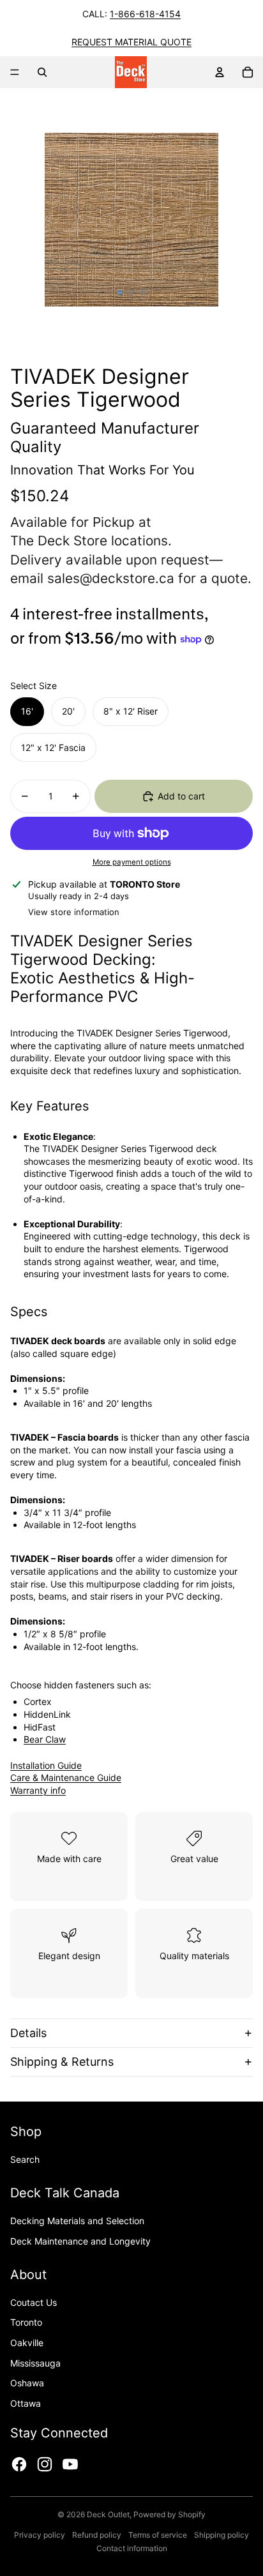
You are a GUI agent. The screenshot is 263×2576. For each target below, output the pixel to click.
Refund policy (97, 2535)
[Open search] (42, 72)
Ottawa (26, 2403)
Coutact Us (34, 2302)
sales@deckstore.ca (111, 578)
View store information (74, 912)
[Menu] (15, 72)
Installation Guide (46, 1765)
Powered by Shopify (169, 2514)
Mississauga (35, 2363)
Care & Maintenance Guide (66, 1777)
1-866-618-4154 (145, 14)
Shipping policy (222, 2535)
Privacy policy (40, 2535)
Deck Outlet (108, 2514)
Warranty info (38, 1790)
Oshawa (27, 2383)
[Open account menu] (220, 72)
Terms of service (158, 2535)
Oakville (27, 2343)
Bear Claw (45, 1739)
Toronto (26, 2322)
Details (28, 2033)
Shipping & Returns (62, 2062)
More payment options (132, 862)
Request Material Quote (131, 42)
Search (25, 2159)
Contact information (132, 2548)
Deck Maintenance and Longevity (80, 2241)
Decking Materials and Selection (77, 2221)
